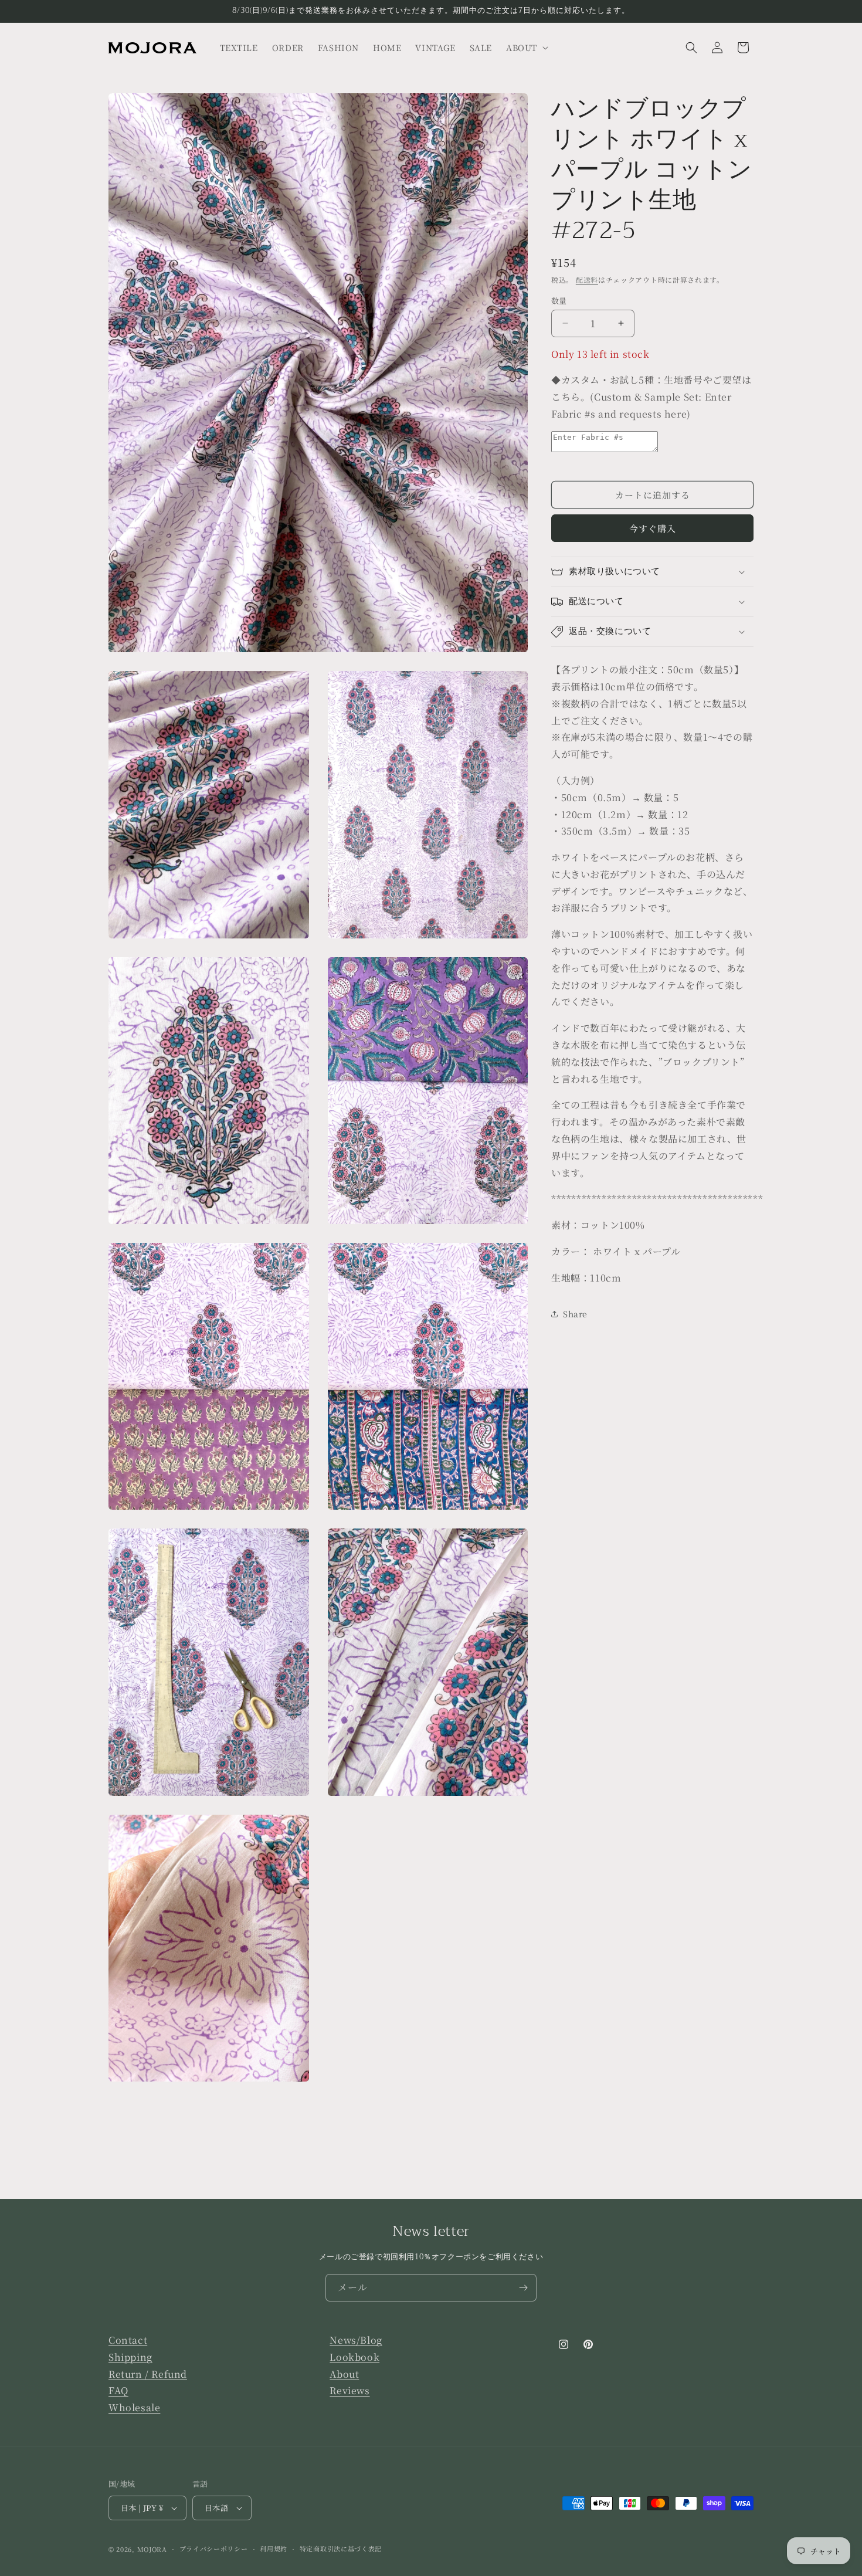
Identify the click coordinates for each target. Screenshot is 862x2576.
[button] (526, 48)
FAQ (118, 2391)
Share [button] (575, 1314)
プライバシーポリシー (214, 2548)
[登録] (523, 2288)
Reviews (349, 2391)
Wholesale (134, 2407)
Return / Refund (148, 2374)
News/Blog (356, 2340)
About (344, 2374)
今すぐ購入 (653, 528)
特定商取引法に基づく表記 (341, 2548)
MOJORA (152, 2549)
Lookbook (354, 2357)
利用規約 (274, 2548)
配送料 (587, 279)
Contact (128, 2340)
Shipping (130, 2357)
